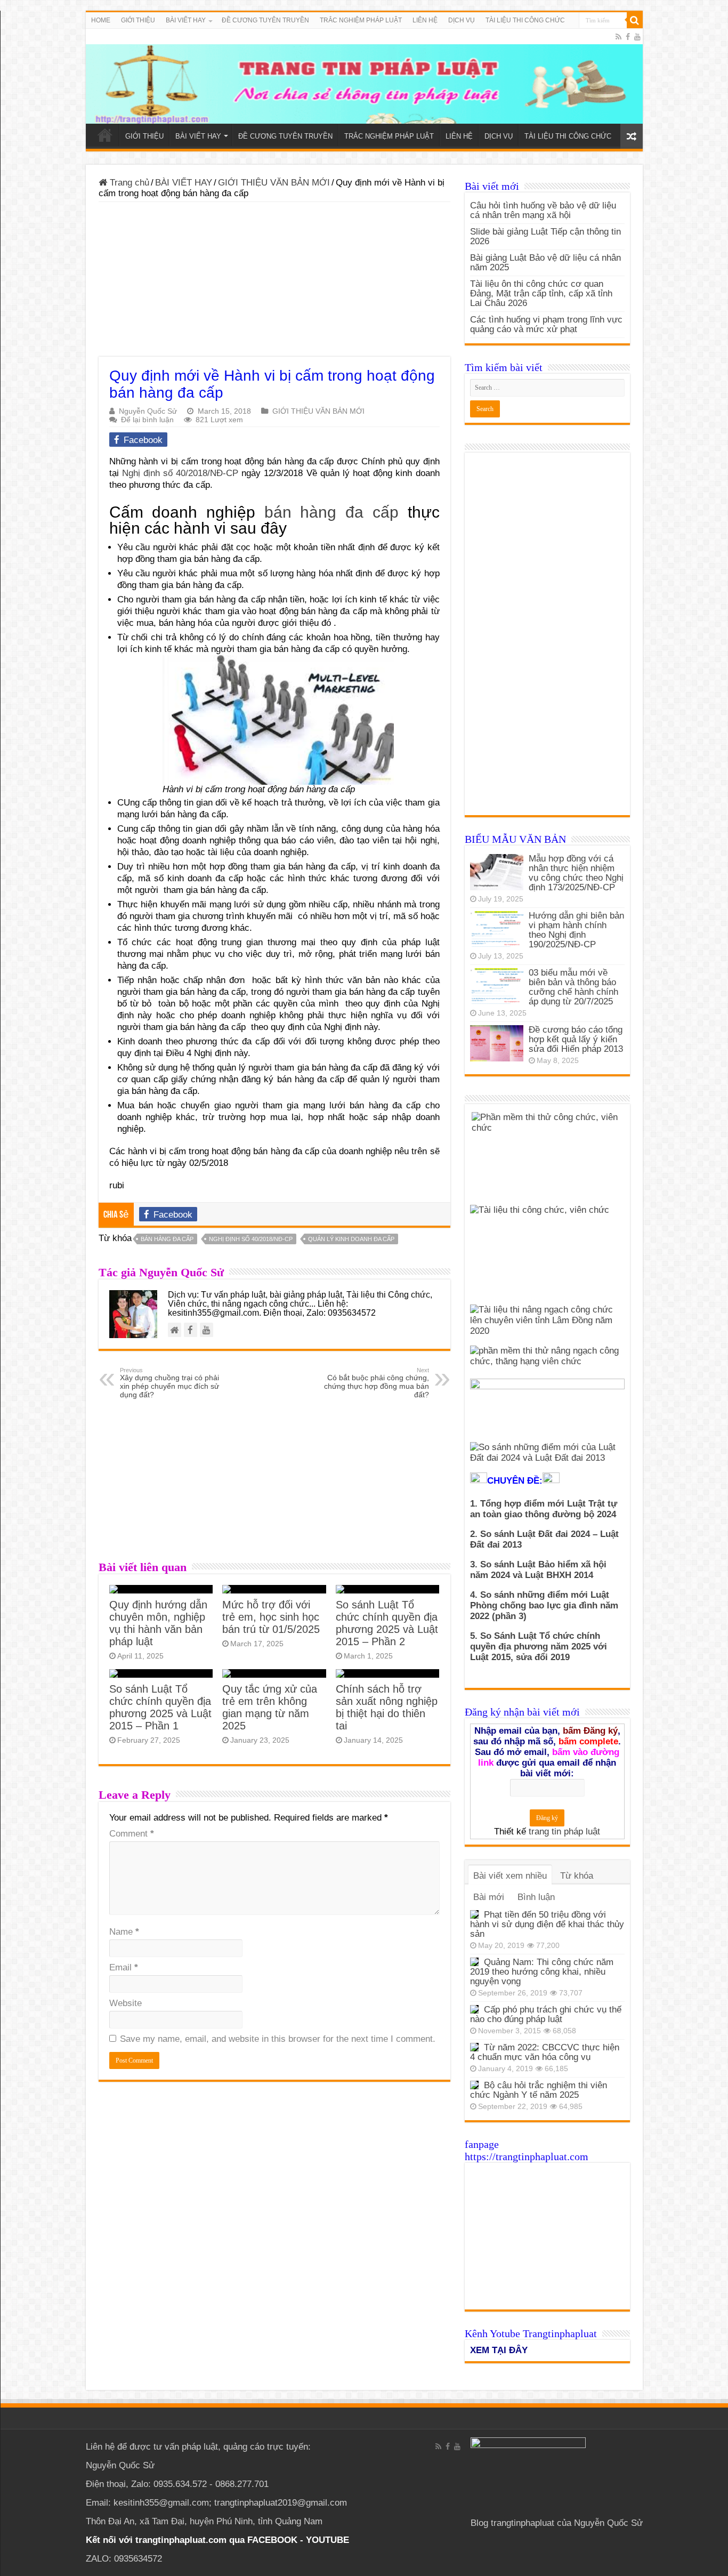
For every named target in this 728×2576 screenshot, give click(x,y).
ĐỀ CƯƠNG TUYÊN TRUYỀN (265, 20)
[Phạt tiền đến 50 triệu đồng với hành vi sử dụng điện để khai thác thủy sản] (474, 1914)
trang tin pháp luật (564, 1832)
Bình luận (536, 1897)
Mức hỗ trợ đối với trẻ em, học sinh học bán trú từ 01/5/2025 (271, 1617)
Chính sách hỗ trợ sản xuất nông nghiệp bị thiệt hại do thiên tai (387, 1707)
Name (124, 1932)
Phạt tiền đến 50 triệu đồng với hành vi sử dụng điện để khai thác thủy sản (547, 1924)
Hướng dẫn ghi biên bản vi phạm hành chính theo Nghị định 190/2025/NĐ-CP (576, 930)
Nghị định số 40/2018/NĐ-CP (180, 473)
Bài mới (489, 1897)
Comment (132, 1834)
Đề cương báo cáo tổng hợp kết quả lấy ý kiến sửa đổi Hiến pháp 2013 (576, 1039)
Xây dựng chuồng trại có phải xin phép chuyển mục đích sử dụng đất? (169, 1383)
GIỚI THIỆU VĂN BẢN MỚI (274, 183)
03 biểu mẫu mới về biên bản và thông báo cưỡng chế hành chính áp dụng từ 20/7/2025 (573, 987)
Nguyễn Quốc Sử (148, 411)
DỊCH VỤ (462, 20)
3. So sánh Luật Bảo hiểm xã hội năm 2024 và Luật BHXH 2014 (538, 1570)
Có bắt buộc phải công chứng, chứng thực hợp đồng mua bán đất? (377, 1383)
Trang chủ (128, 183)
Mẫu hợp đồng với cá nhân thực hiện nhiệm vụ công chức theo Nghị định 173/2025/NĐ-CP (576, 873)
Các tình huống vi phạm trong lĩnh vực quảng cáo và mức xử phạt (546, 324)
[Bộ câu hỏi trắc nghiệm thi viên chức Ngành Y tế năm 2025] (474, 2085)
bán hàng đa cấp (331, 512)
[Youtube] (637, 37)
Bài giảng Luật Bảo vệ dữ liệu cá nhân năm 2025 (545, 263)
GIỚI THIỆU (138, 20)
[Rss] (618, 37)
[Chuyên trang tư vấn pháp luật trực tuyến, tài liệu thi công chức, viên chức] (364, 76)
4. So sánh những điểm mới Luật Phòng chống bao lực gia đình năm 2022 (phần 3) (544, 1605)
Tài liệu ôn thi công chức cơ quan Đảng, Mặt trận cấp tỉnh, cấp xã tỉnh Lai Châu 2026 (541, 293)
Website (126, 2003)
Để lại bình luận (147, 420)
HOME (101, 20)
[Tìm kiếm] (635, 20)
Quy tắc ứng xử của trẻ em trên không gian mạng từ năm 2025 (270, 1707)
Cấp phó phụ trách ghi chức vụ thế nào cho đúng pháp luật (546, 2014)
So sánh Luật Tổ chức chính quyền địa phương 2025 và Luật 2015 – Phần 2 (387, 1623)
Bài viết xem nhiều (510, 1876)
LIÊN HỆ (425, 20)
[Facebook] (628, 37)
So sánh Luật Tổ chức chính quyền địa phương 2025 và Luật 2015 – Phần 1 (160, 1707)
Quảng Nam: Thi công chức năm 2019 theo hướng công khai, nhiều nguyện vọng (542, 1972)
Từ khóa (577, 1876)
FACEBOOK (271, 2540)
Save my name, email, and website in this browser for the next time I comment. (278, 2039)
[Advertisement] (274, 282)
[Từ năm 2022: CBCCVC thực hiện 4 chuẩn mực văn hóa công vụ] (474, 2047)
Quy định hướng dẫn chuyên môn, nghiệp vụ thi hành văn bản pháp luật (158, 1623)
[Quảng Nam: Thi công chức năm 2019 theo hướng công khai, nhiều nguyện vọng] (474, 1962)
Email (124, 1967)
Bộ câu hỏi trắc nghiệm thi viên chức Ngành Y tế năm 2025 (539, 2090)
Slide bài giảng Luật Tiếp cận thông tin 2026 (545, 236)
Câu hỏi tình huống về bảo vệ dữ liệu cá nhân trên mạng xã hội (543, 210)
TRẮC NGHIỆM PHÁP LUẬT (361, 20)
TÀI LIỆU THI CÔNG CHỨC (525, 20)
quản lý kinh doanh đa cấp (351, 1239)
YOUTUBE (327, 2540)
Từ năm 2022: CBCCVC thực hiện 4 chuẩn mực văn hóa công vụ (545, 2052)
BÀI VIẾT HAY (184, 183)
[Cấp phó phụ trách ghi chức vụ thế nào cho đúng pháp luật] (474, 2009)
